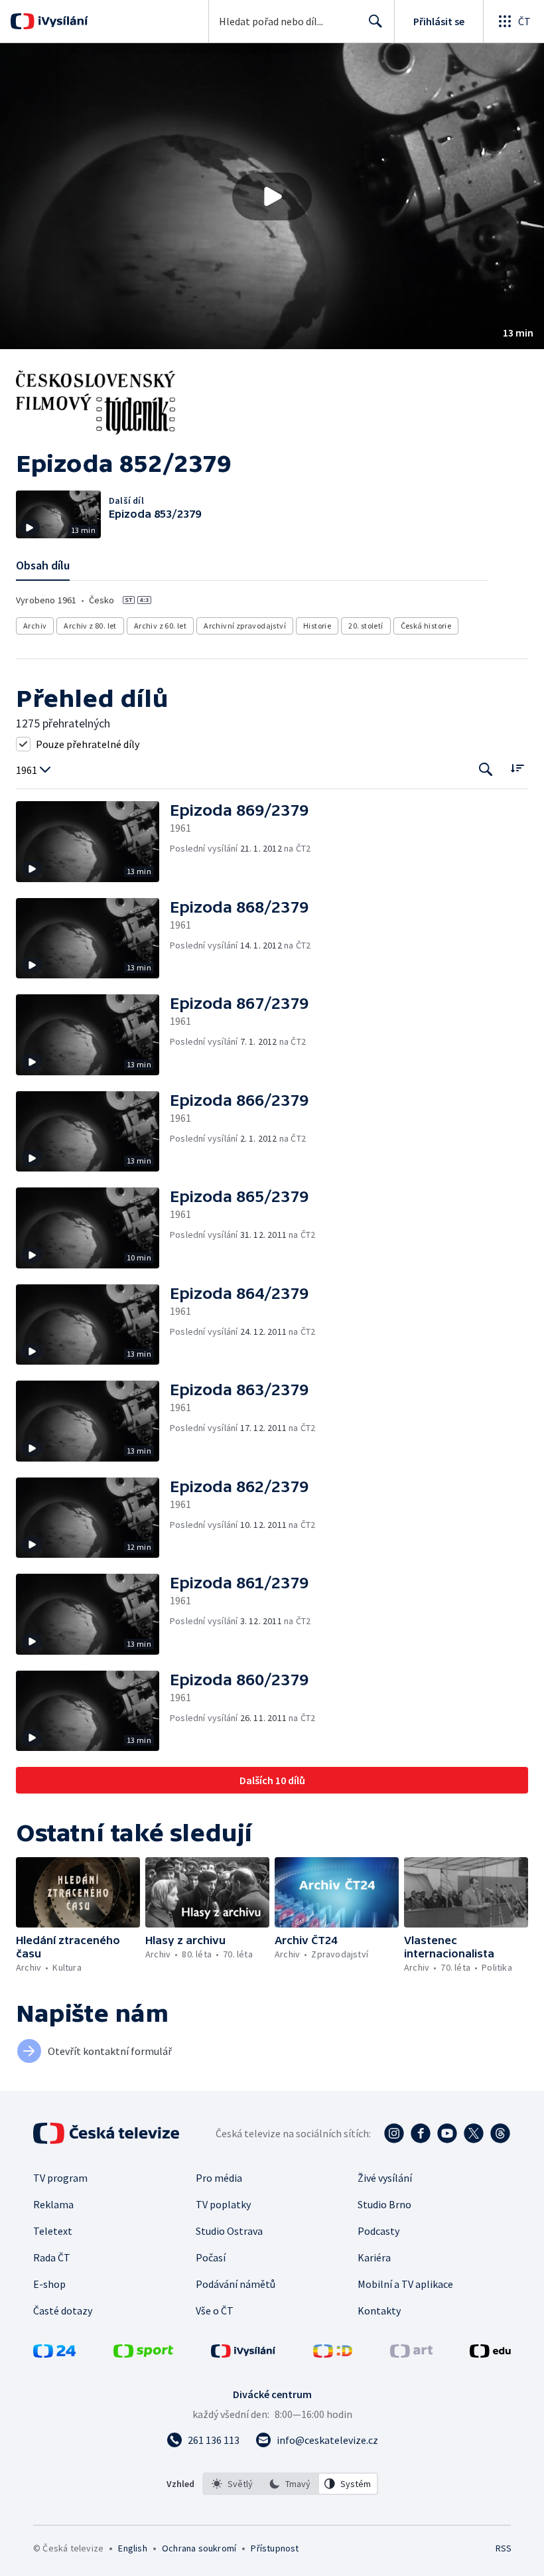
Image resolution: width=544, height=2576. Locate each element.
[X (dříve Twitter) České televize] (474, 2133)
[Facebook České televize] (421, 2133)
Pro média (219, 2178)
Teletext (53, 2231)
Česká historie (426, 626)
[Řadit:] (517, 768)
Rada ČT (52, 2257)
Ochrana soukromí (199, 2548)
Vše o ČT (215, 2311)
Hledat (375, 21)
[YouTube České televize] (447, 2133)
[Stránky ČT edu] (490, 2354)
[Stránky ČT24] (54, 2354)
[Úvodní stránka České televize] (107, 2133)
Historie (317, 626)
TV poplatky (223, 2204)
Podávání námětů (236, 2284)
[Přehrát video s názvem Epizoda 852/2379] (272, 196)
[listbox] (290, 2484)
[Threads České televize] (500, 2133)
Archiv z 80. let (90, 626)
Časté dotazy (63, 2311)
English (132, 2548)
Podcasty (378, 2231)
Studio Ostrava (229, 2231)
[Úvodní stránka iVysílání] (61, 21)
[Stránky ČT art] (411, 2354)
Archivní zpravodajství (245, 626)
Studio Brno (384, 2204)
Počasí (211, 2257)
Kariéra (374, 2257)
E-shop (49, 2284)
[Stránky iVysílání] (243, 2354)
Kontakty (379, 2311)
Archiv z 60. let (160, 626)
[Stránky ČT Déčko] (333, 2354)
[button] (272, 196)
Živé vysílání (385, 2178)
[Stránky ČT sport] (143, 2354)
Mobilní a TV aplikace (405, 2284)
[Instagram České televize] (394, 2133)
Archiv (35, 626)
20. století (366, 626)
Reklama (53, 2204)
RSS (503, 2548)
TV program (60, 2178)
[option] (232, 2484)
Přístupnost (275, 2548)
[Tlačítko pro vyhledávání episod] (486, 769)
